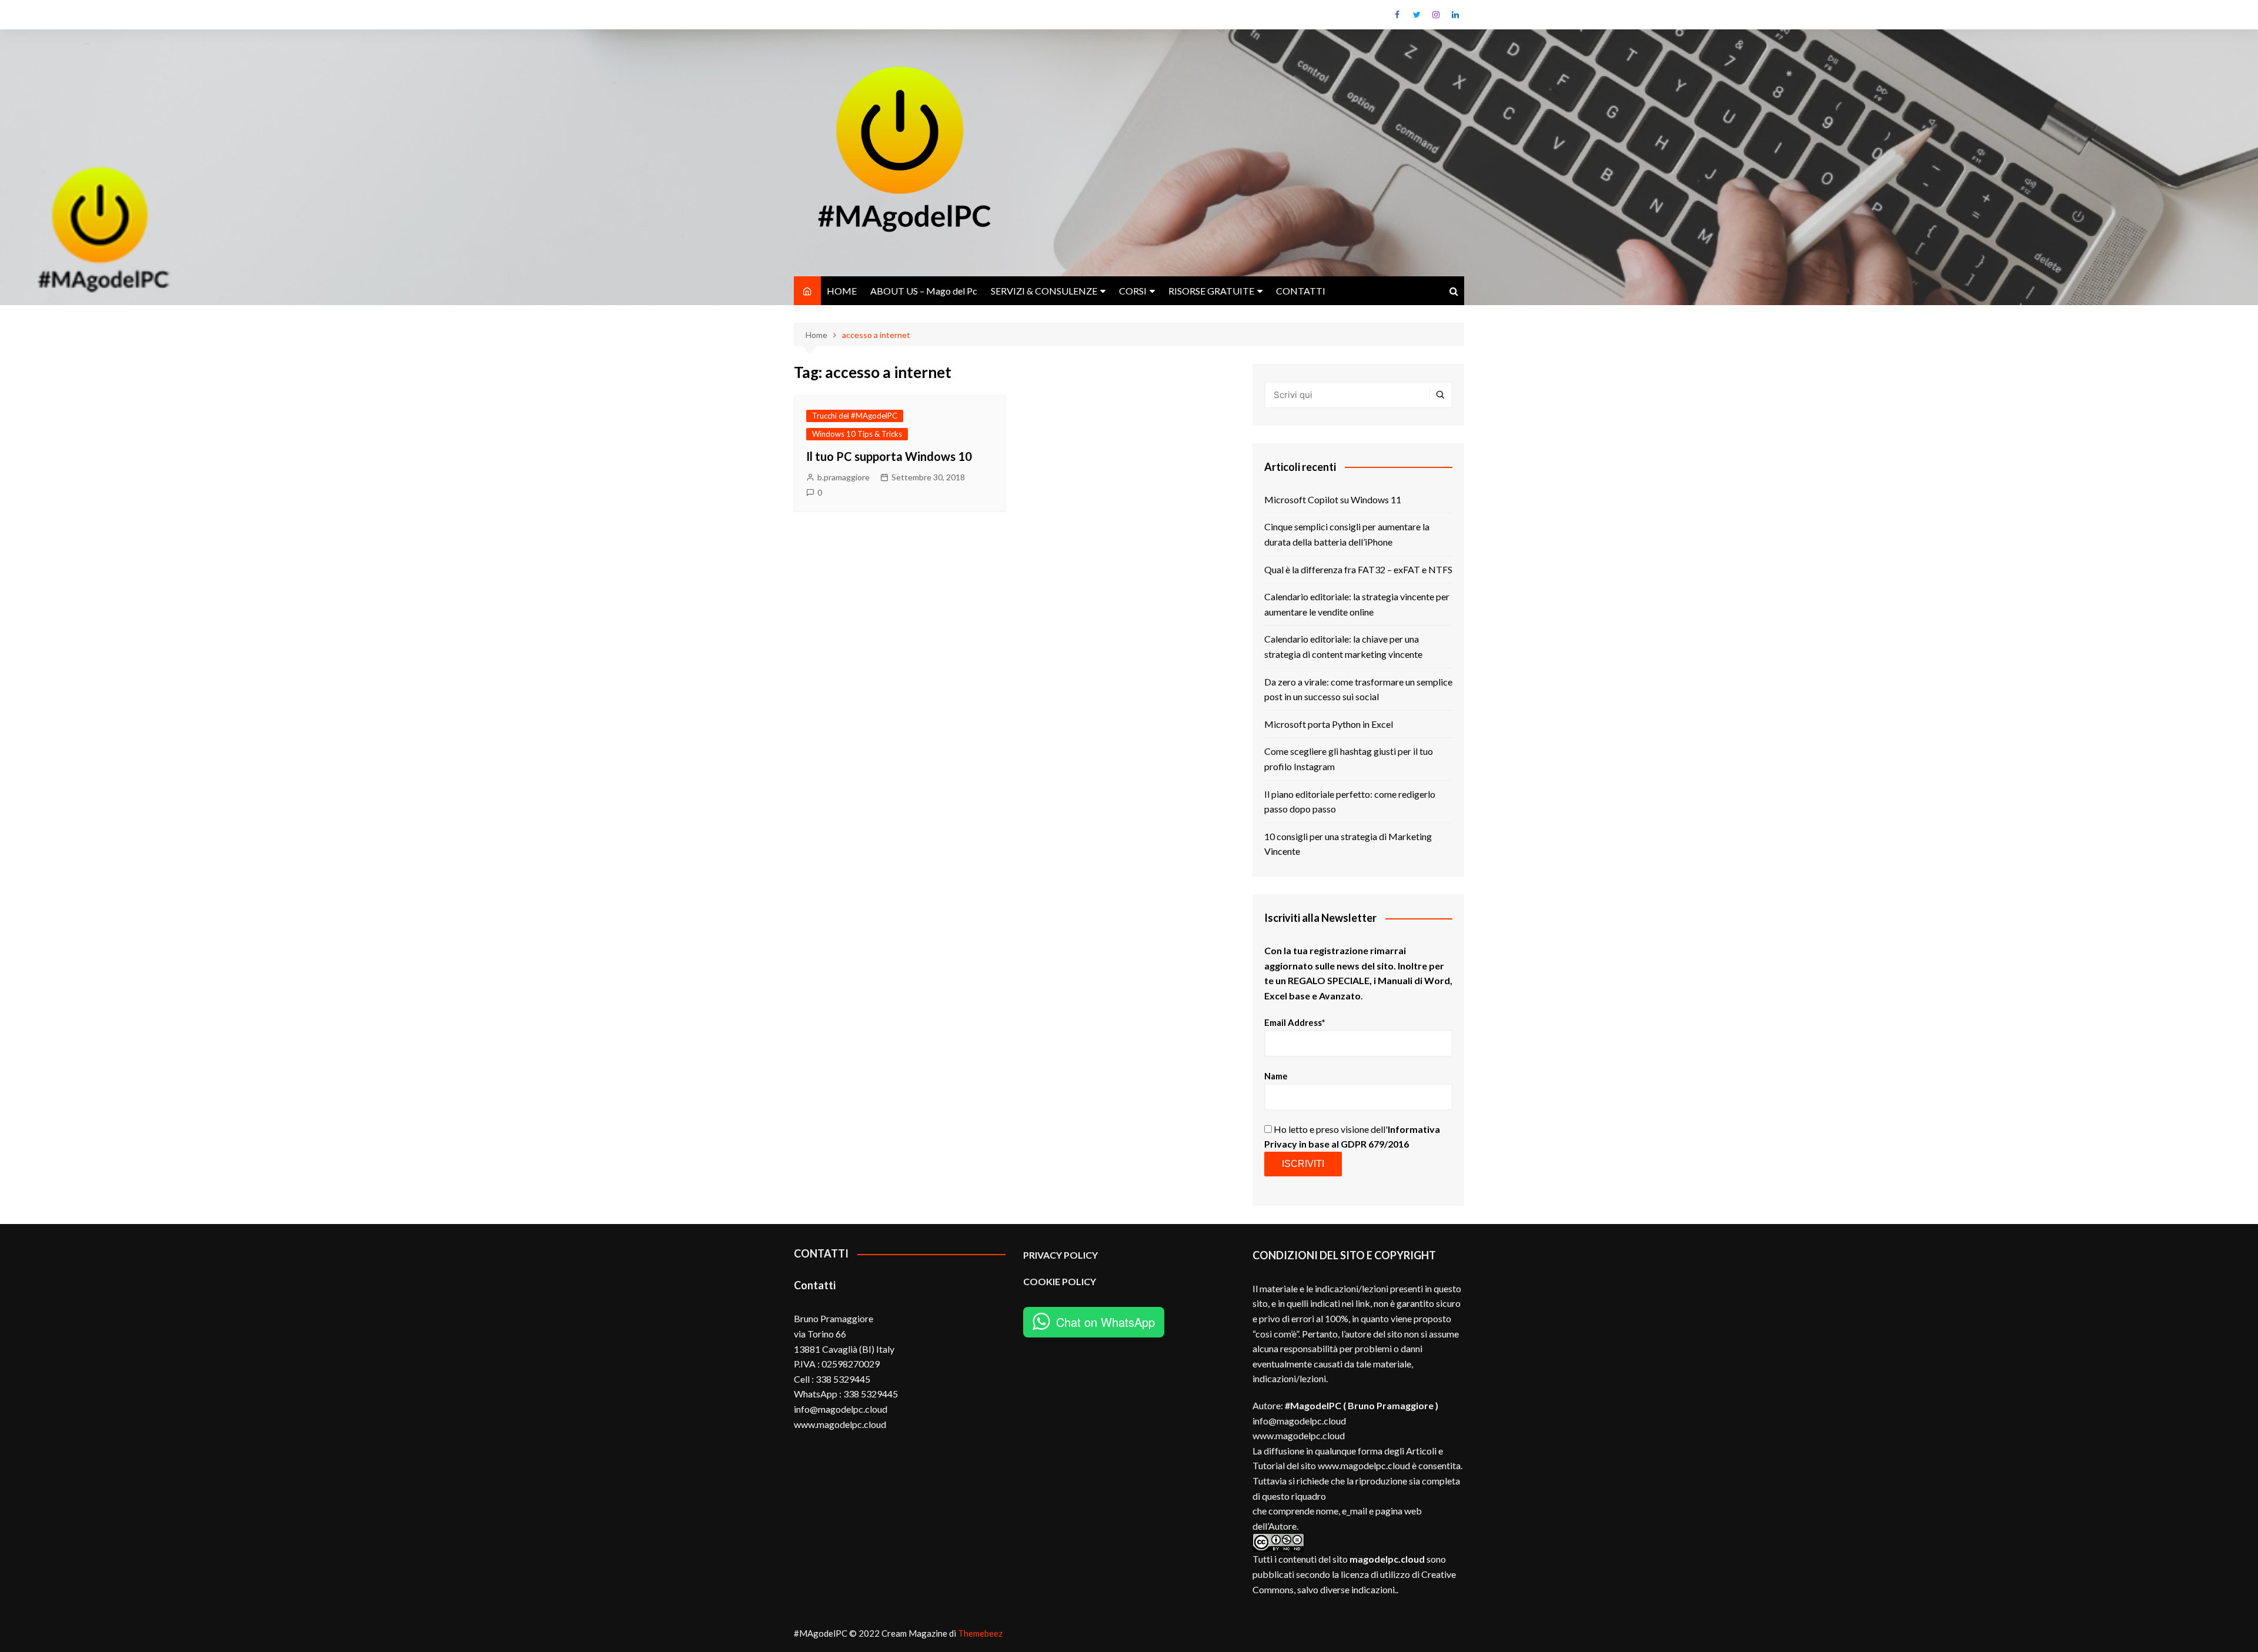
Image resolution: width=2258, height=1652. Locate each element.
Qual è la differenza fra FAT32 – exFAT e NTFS (1358, 569)
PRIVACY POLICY (1060, 1255)
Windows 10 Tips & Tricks (857, 434)
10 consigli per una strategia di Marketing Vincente (1348, 844)
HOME (842, 291)
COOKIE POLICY (1060, 1281)
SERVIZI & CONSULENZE (1044, 291)
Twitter (1417, 15)
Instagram (1436, 15)
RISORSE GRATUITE (1211, 291)
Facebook (1397, 15)
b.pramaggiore (844, 477)
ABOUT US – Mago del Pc (924, 291)
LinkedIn (1455, 15)
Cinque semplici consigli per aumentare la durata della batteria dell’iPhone (1347, 534)
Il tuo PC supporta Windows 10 (889, 456)
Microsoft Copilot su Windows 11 (1333, 499)
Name (1276, 1076)
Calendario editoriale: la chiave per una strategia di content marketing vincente (1343, 646)
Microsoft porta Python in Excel (1329, 724)
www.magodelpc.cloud (1299, 1435)
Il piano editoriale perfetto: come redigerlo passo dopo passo (1350, 802)
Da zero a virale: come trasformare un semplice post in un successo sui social (1358, 689)
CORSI (1133, 291)
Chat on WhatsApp (1105, 1322)
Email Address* (1295, 1022)
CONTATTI (1301, 291)
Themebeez (980, 1633)
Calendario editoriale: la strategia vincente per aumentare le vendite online (1357, 604)
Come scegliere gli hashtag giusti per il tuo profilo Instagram (1349, 759)
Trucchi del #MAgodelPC (855, 416)
